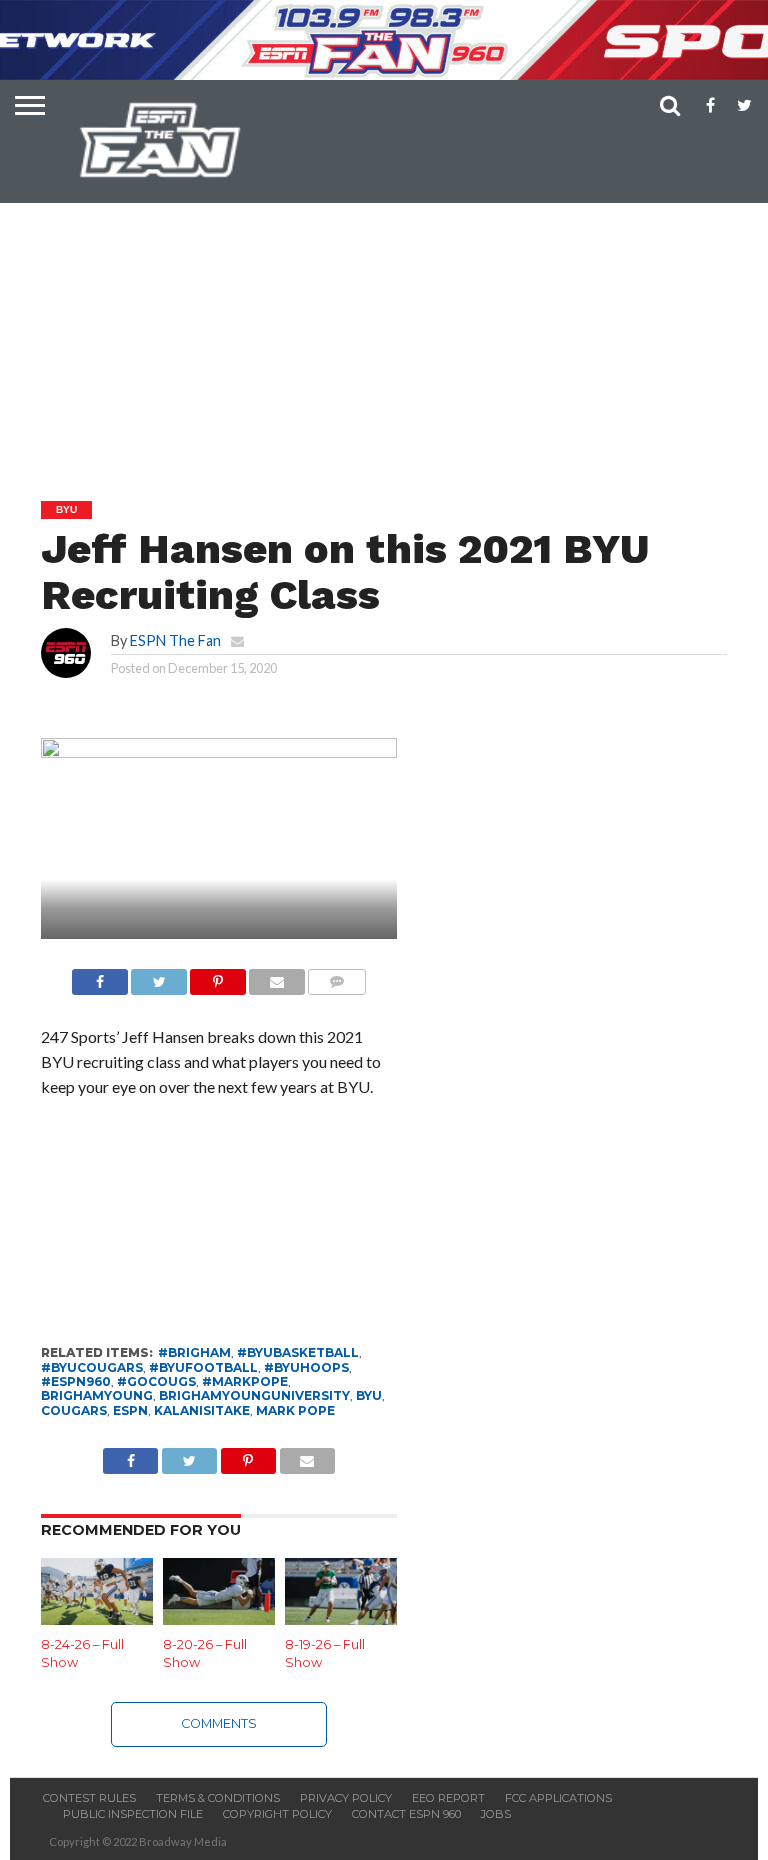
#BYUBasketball (298, 1352)
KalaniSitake (202, 1410)
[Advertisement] (389, 301)
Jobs (496, 1814)
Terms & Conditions (218, 1798)
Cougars (74, 1410)
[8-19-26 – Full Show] (341, 1618)
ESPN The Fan (175, 640)
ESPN (130, 1410)
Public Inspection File (133, 1814)
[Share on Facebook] (100, 976)
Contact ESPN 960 (406, 1814)
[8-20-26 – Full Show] (219, 1618)
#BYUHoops (306, 1367)
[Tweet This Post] (159, 976)
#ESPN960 (76, 1381)
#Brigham (194, 1352)
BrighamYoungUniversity (254, 1395)
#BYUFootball (203, 1367)
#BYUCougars (92, 1367)
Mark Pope (295, 1410)
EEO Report (448, 1798)
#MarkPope (245, 1381)
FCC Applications (558, 1798)
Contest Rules (89, 1798)
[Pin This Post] (218, 976)
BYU (369, 1395)
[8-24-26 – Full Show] (97, 1618)
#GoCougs (156, 1381)
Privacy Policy (346, 1798)
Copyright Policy (277, 1814)
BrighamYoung (97, 1395)
